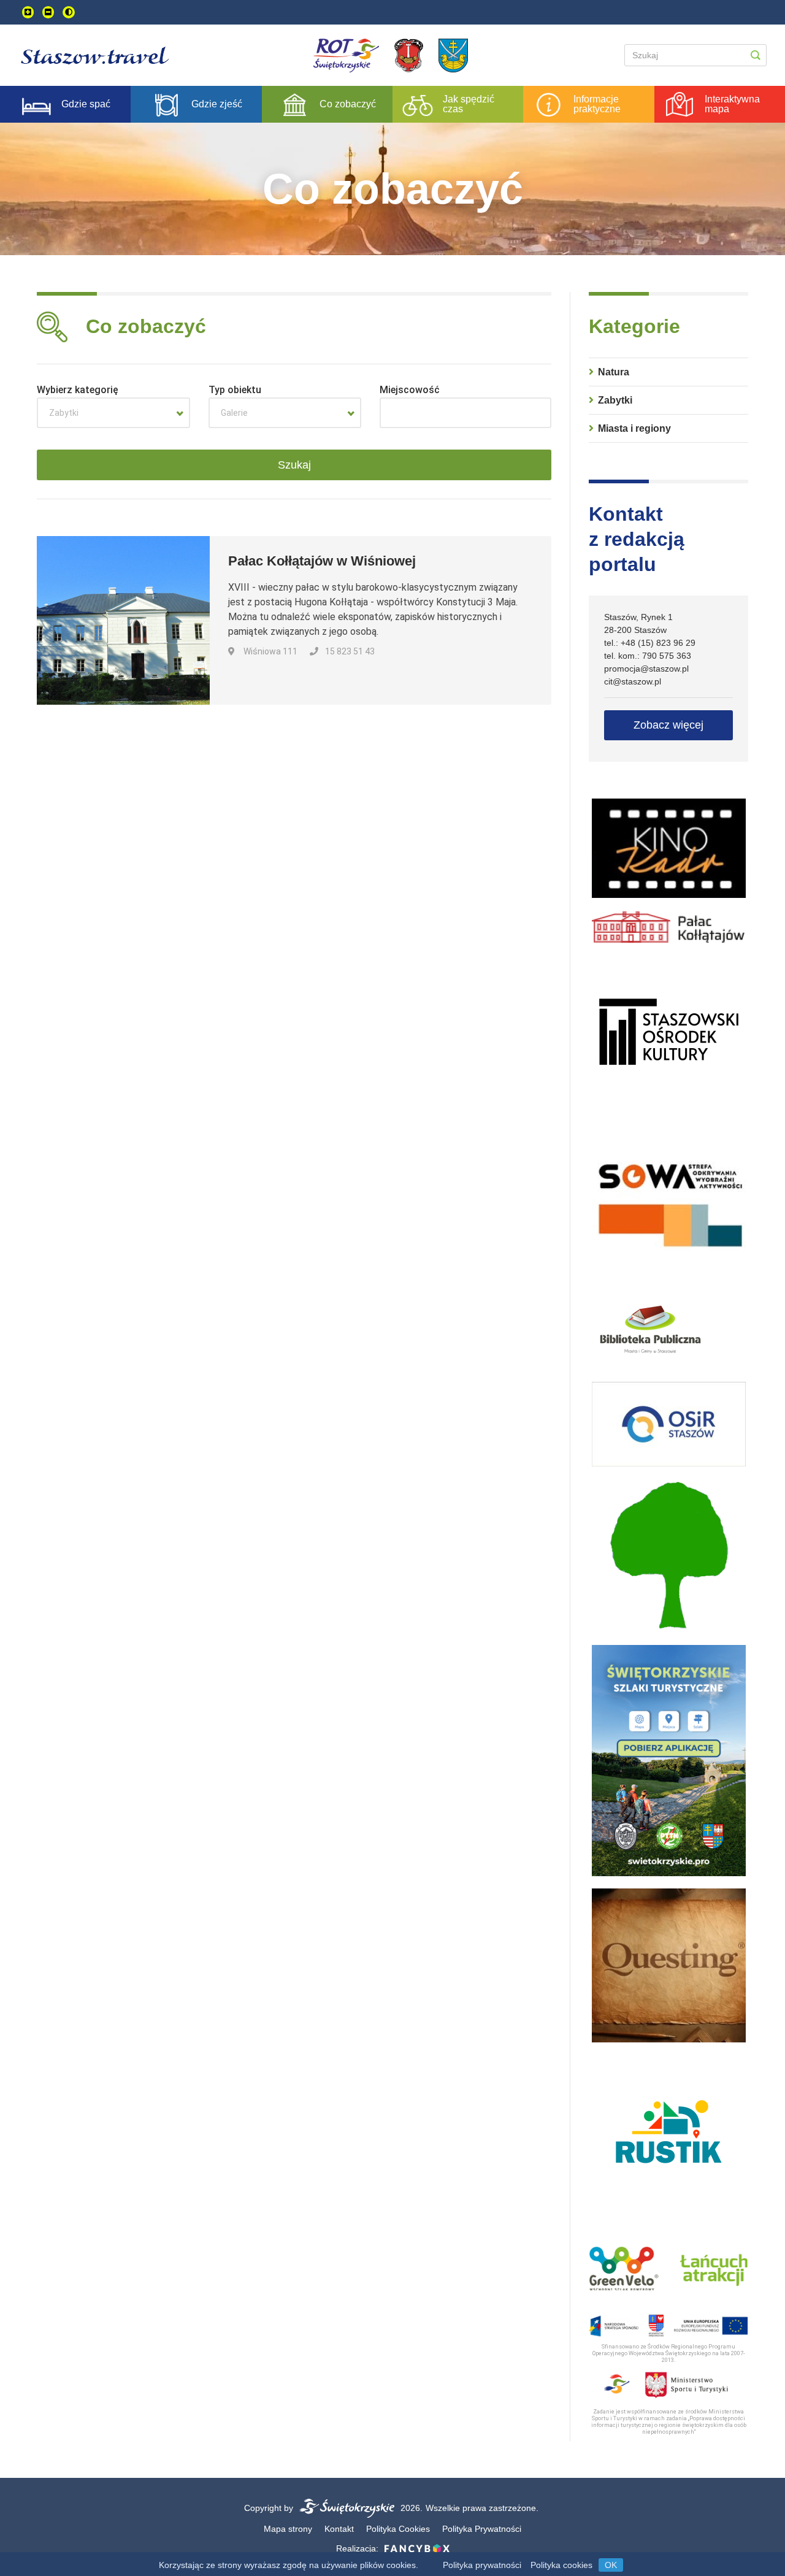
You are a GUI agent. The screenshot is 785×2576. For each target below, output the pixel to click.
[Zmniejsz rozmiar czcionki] (48, 12)
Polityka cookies (561, 2565)
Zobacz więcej (668, 725)
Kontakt (339, 2529)
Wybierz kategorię (78, 390)
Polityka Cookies (398, 2529)
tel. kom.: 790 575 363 (648, 656)
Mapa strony (288, 2529)
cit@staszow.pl (633, 681)
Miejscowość (410, 390)
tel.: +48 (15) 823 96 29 (650, 643)
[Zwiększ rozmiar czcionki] (28, 12)
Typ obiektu (235, 390)
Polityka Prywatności (482, 2529)
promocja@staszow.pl (646, 669)
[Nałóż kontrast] (69, 12)
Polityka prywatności (482, 2565)
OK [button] (611, 2565)
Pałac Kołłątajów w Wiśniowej (322, 561)
